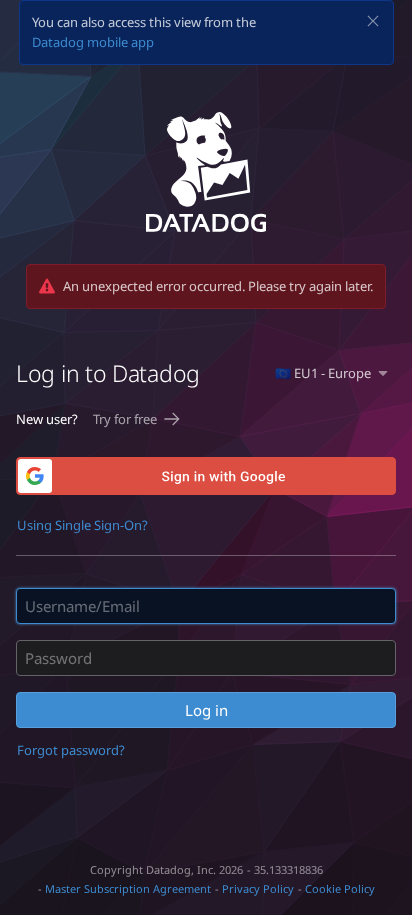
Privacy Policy (258, 888)
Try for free (125, 419)
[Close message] (373, 21)
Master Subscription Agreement (128, 888)
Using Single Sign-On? (82, 525)
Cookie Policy (340, 888)
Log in (206, 710)
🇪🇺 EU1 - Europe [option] (323, 373)
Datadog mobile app (93, 42)
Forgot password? (71, 750)
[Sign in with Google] (206, 476)
